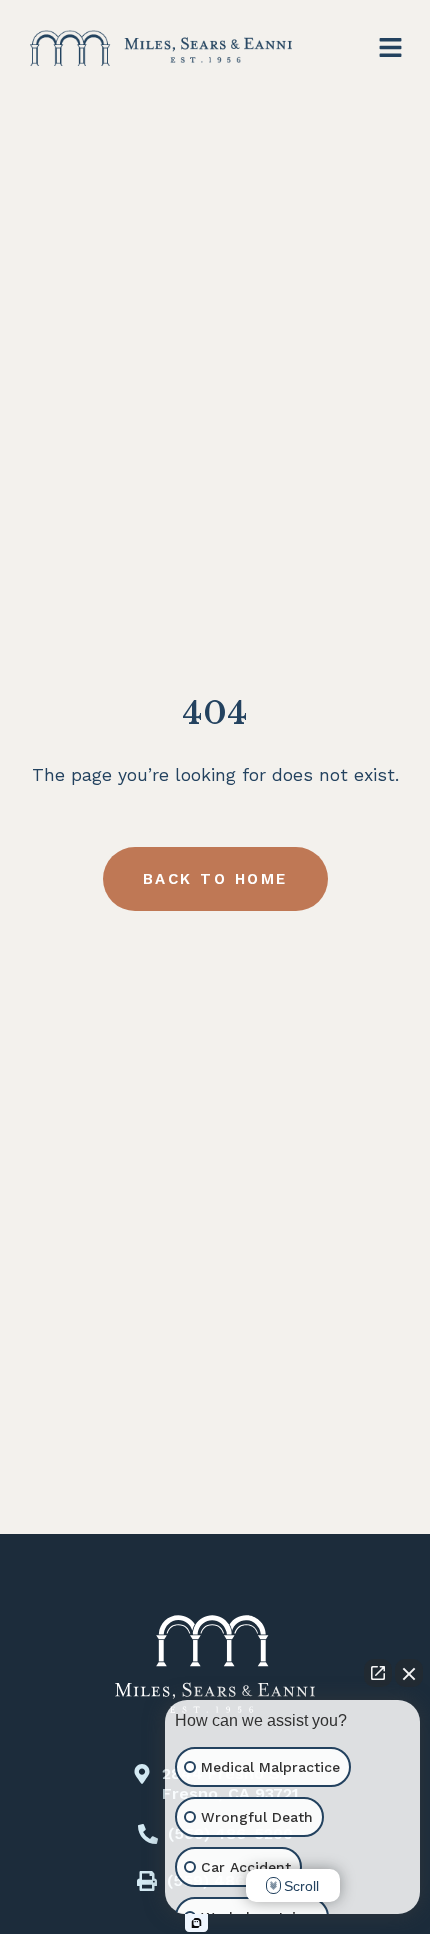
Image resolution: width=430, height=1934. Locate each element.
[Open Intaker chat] (196, 1923)
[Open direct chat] (378, 1673)
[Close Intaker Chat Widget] (409, 1673)
